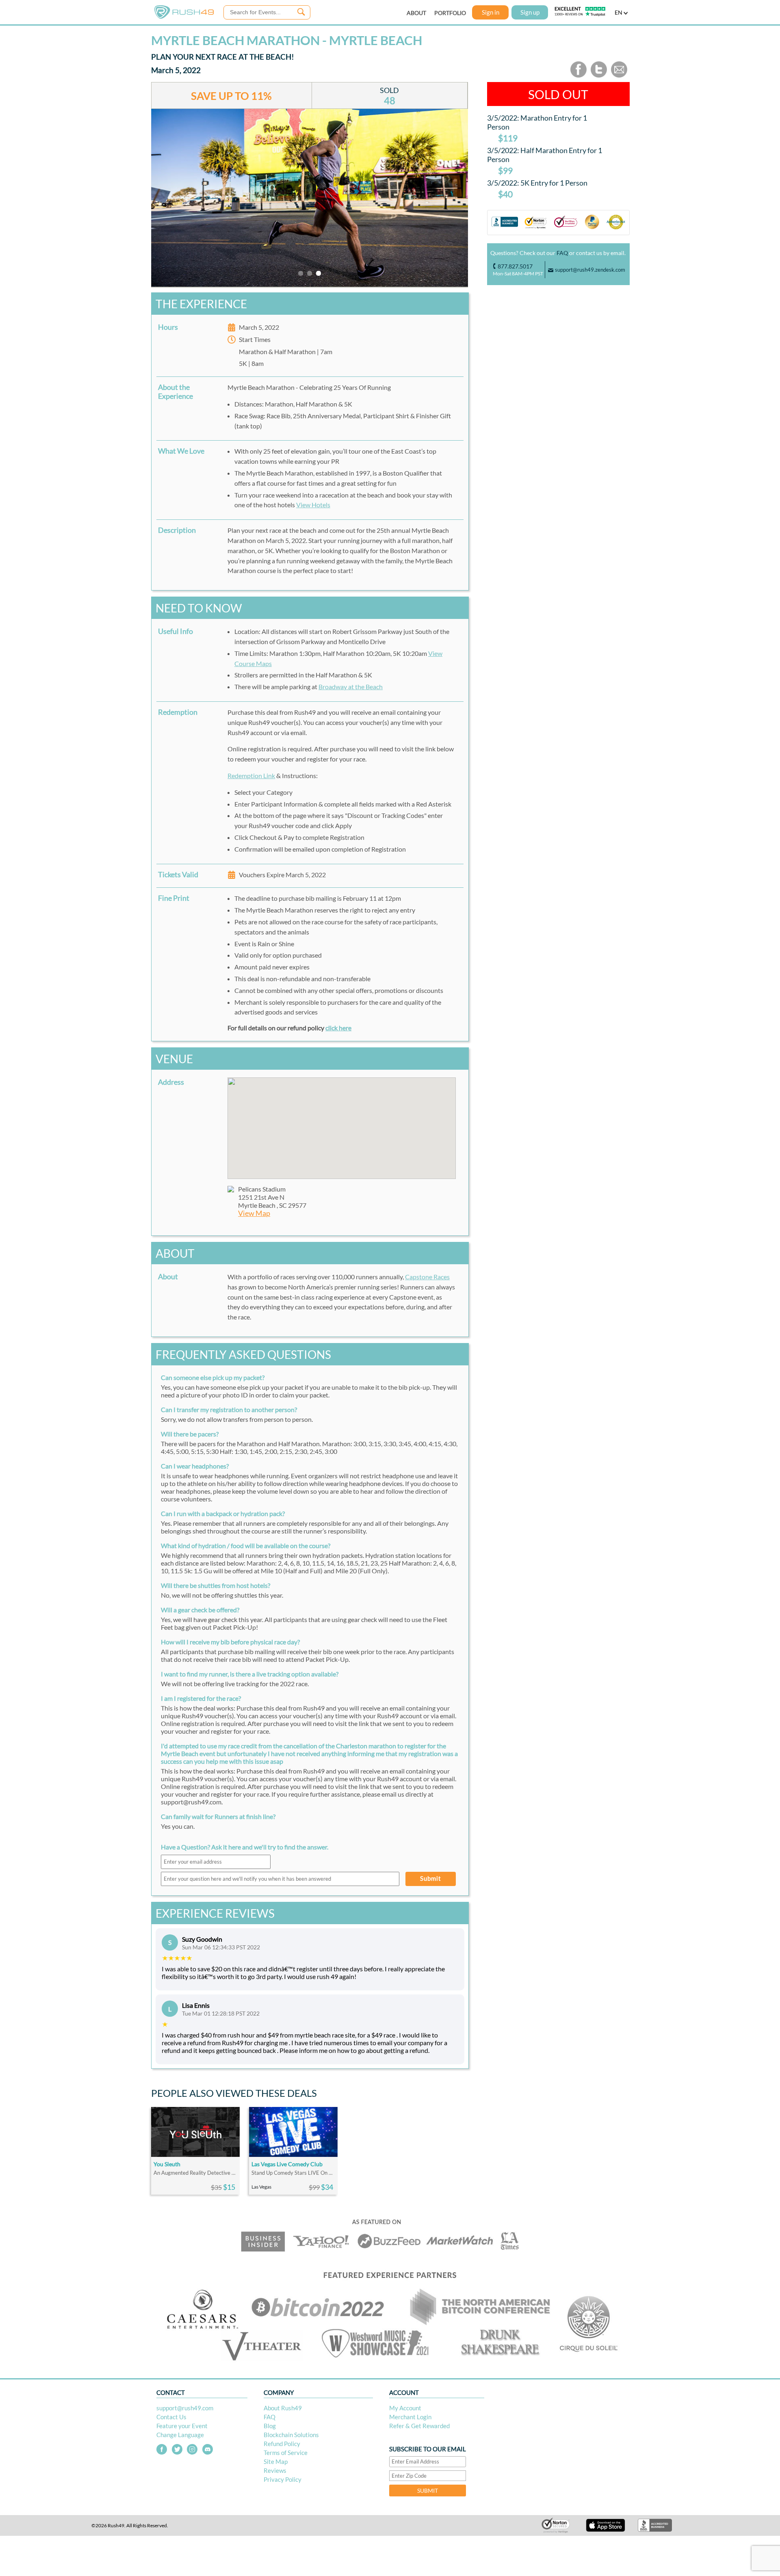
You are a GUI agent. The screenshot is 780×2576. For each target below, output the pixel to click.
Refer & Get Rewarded (419, 2426)
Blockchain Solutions (291, 2435)
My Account (405, 2408)
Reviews (275, 2470)
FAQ (562, 253)
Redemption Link (251, 775)
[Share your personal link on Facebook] (578, 76)
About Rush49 (283, 2408)
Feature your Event (182, 2426)
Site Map (276, 2461)
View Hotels (313, 505)
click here (338, 1028)
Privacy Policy (283, 2479)
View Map (254, 1213)
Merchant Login (410, 2417)
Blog (270, 2426)
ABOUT (416, 13)
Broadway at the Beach (351, 687)
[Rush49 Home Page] (184, 17)
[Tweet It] (599, 76)
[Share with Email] (619, 76)
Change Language (180, 2435)
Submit (431, 1878)
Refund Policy (282, 2444)
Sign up (530, 12)
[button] (342, 1123)
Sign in (491, 12)
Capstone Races (427, 1277)
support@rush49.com (185, 2408)
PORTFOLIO (450, 13)
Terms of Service (286, 2453)
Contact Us (171, 2417)
